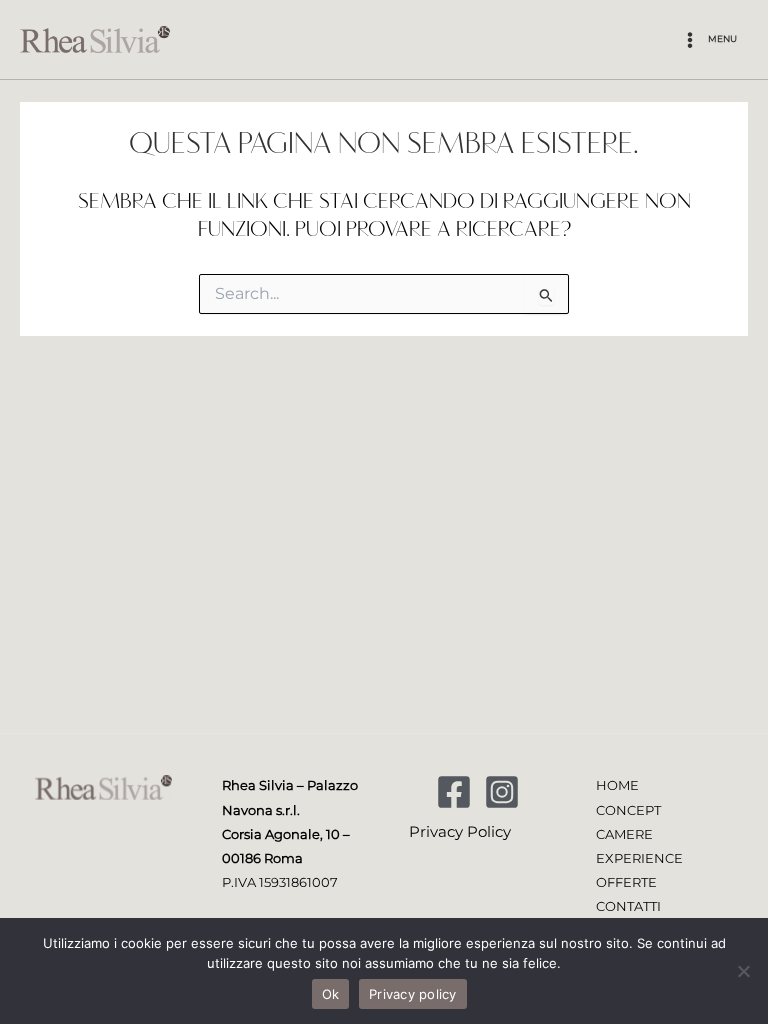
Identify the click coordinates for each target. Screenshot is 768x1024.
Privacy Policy (460, 832)
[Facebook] (454, 792)
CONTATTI (628, 906)
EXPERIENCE (639, 858)
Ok (331, 994)
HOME (617, 785)
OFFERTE (626, 882)
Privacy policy (413, 994)
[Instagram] (502, 792)
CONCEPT (628, 810)
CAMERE (624, 834)
